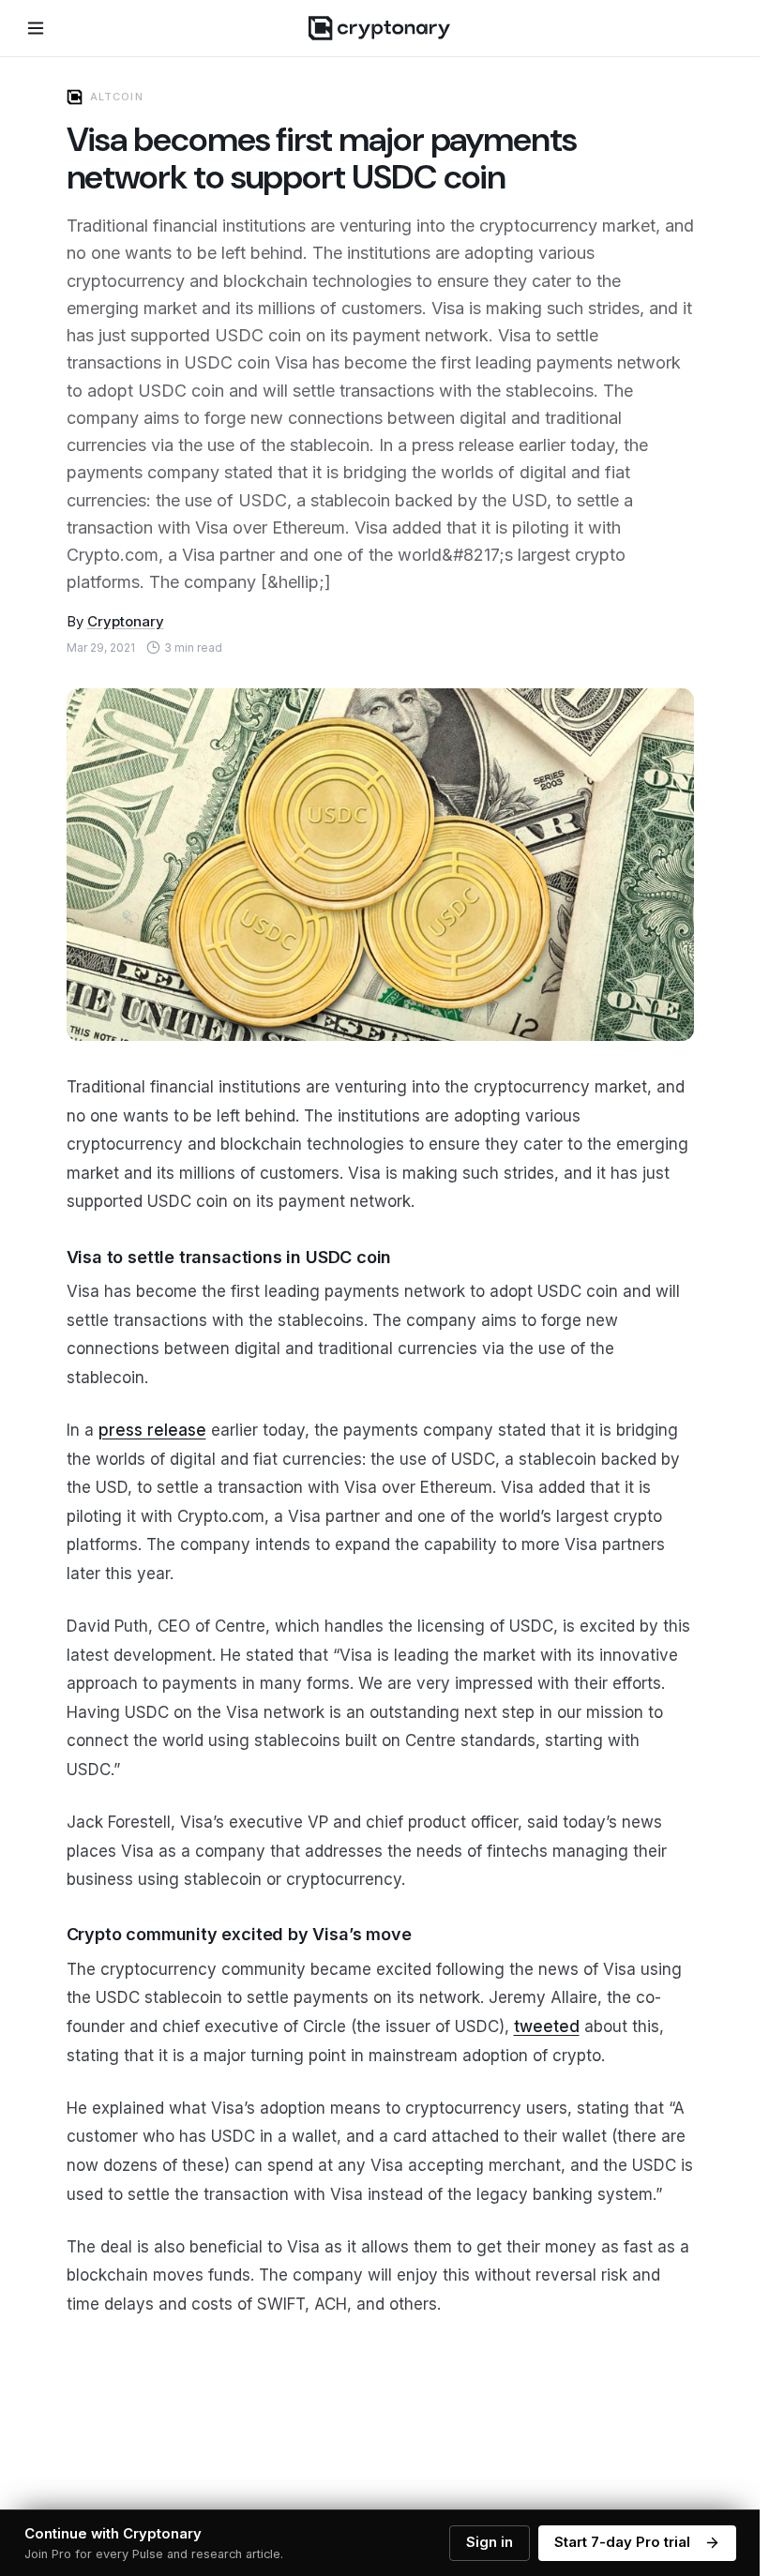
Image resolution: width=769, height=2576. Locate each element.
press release (152, 1430)
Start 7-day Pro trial (622, 2542)
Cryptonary (126, 621)
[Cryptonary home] (379, 28)
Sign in (490, 2542)
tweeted (547, 2026)
